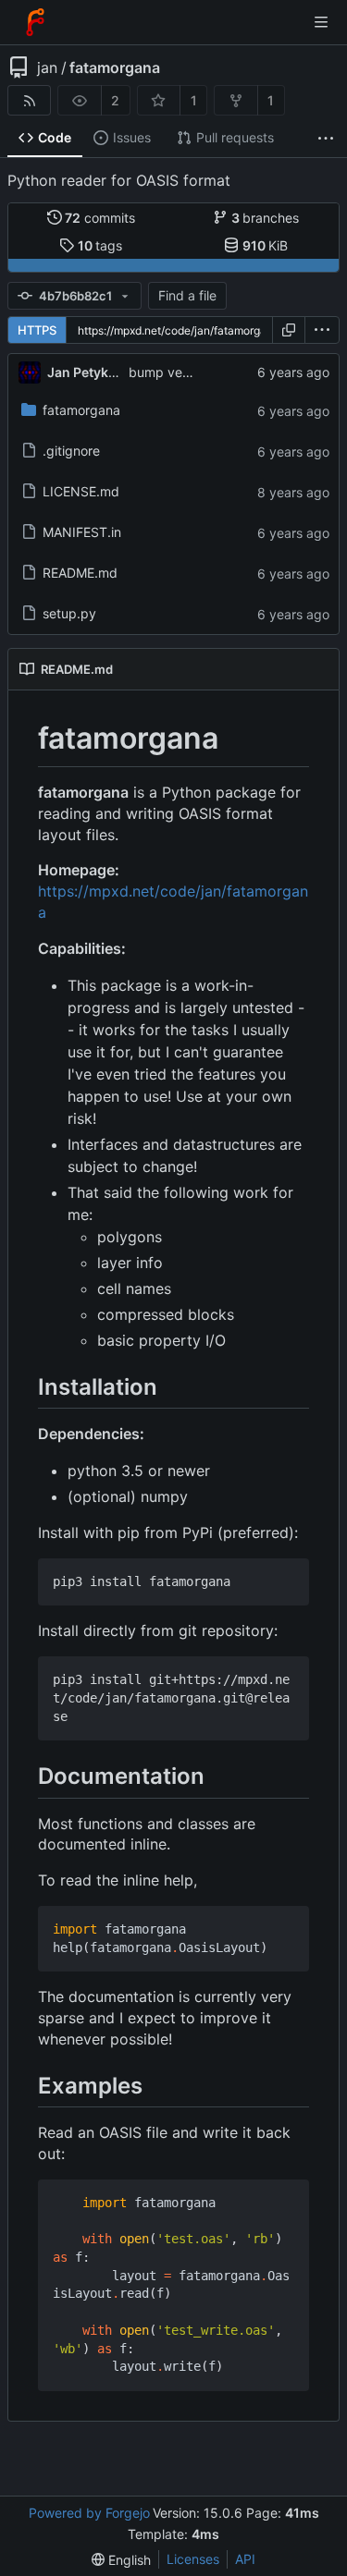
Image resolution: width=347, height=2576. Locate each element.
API (245, 2559)
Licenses (193, 2559)
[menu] (322, 330)
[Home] (35, 22)
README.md (80, 573)
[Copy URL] (289, 330)
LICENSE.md (81, 491)
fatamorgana (115, 67)
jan (47, 67)
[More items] (326, 138)
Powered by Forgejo (89, 2513)
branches (266, 218)
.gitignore (71, 451)
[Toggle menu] (321, 22)
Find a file (187, 295)
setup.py (69, 613)
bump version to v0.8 (193, 372)
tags (100, 245)
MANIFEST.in (82, 532)
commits (100, 218)
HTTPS (37, 330)
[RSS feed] (29, 100)
